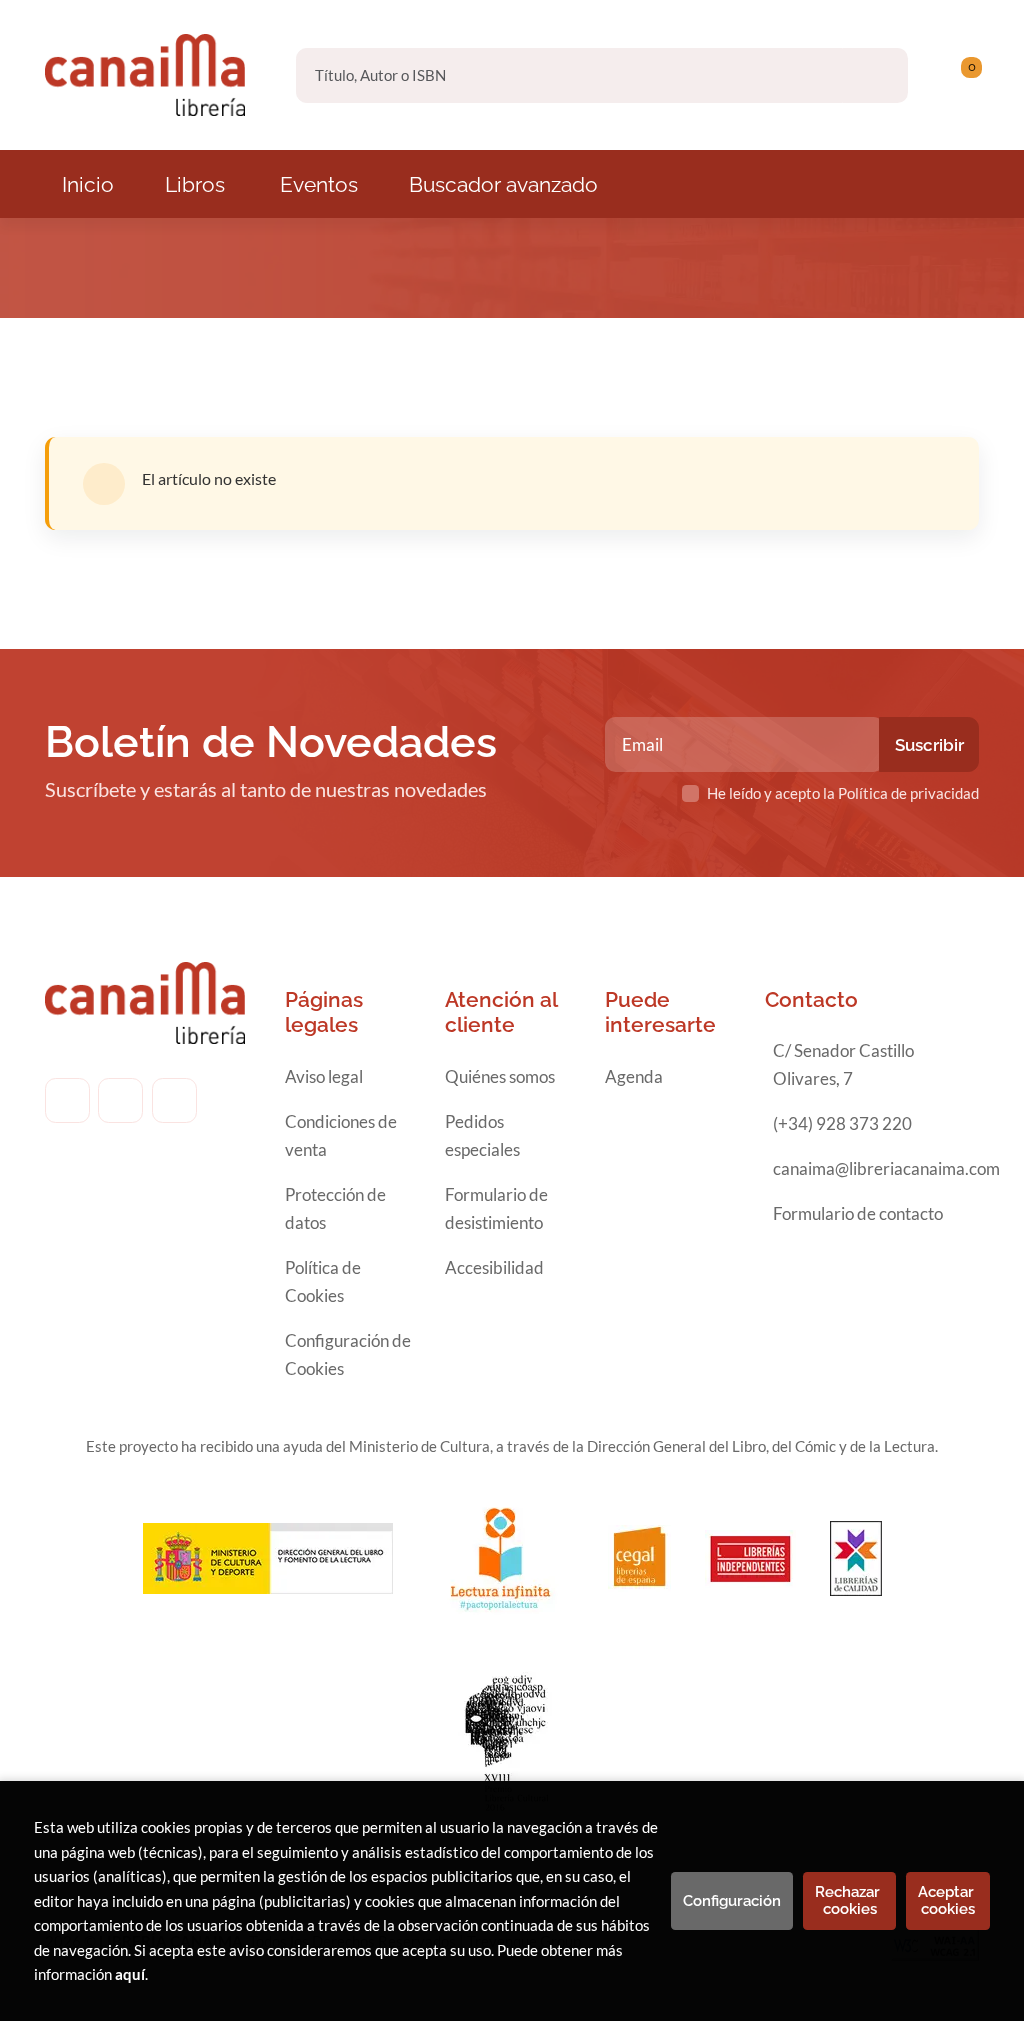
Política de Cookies (323, 1281)
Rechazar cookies (849, 1900)
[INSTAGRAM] (120, 1100)
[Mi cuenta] (974, 75)
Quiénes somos (500, 1076)
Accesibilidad (494, 1267)
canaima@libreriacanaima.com (886, 1168)
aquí (130, 1974)
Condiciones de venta (341, 1135)
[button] (964, 75)
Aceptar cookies (948, 1900)
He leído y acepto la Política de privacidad (843, 793)
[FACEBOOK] (67, 1100)
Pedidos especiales (482, 1135)
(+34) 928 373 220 (842, 1123)
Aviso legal (324, 1076)
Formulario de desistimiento (496, 1208)
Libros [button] (195, 184)
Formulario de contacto (858, 1213)
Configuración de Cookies (348, 1354)
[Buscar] (875, 75)
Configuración (732, 1901)
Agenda (634, 1076)
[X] (174, 1100)
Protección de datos (335, 1208)
